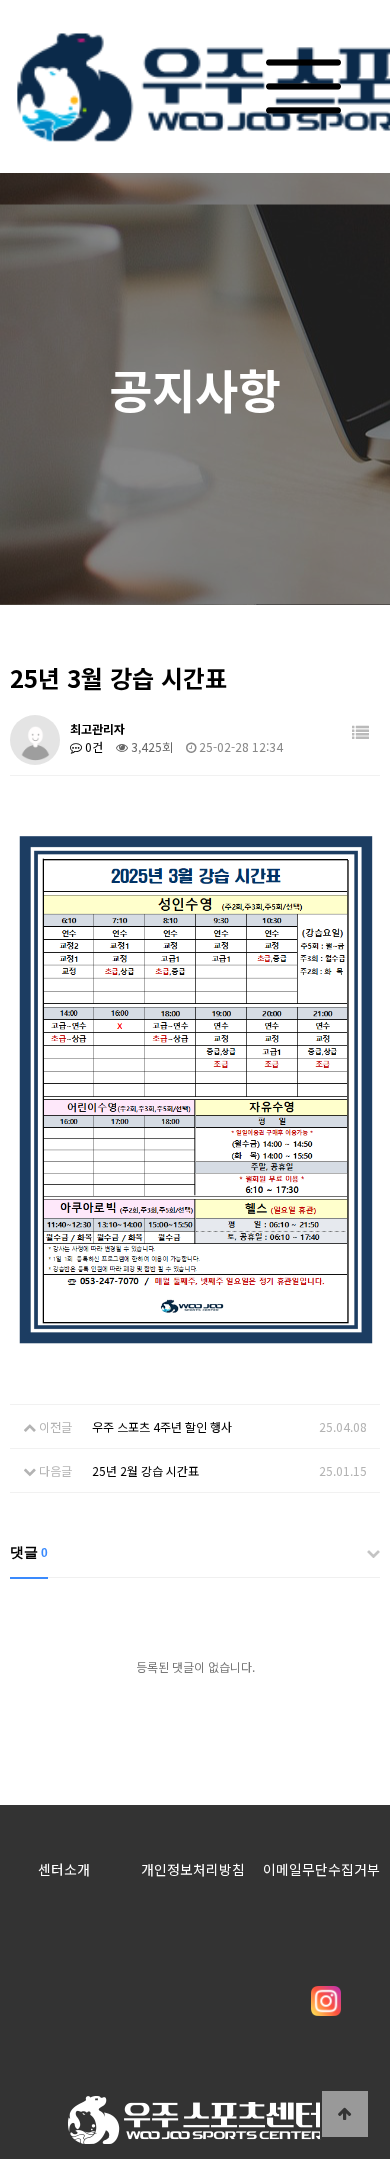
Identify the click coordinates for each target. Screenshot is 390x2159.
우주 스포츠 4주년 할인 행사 (162, 1426)
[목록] (360, 732)
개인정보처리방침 (193, 1869)
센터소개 (64, 1869)
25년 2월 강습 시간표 (145, 1470)
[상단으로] (345, 2114)
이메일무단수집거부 (321, 1869)
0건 (92, 746)
